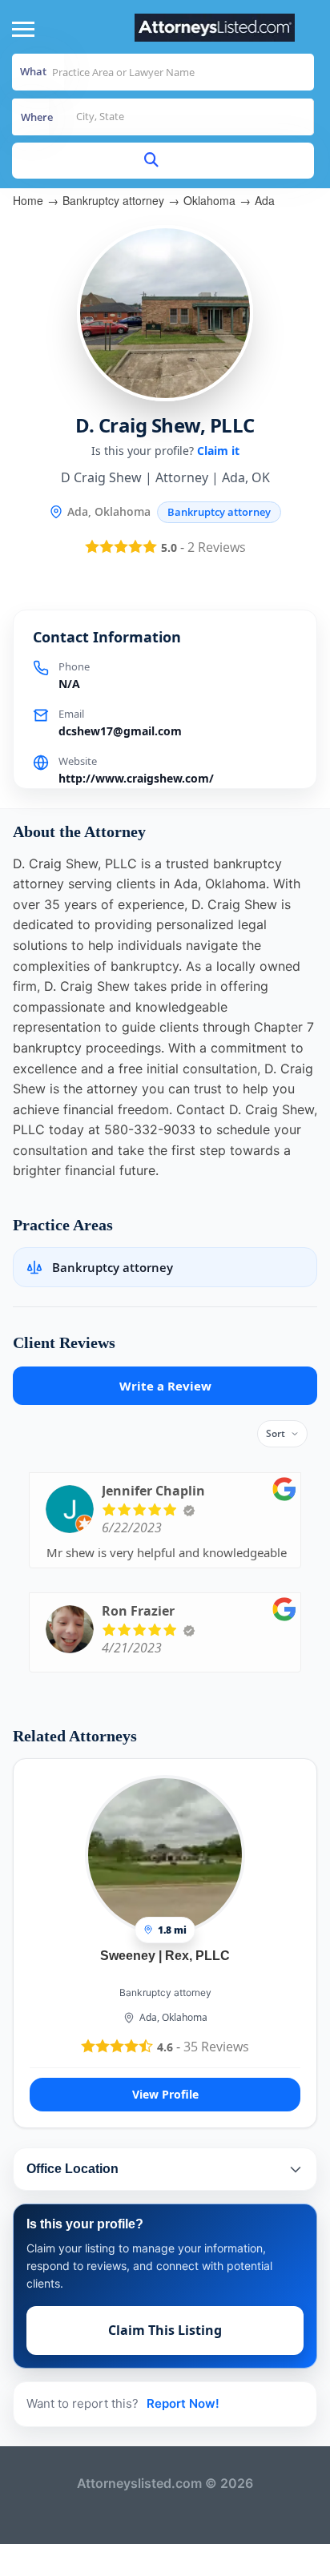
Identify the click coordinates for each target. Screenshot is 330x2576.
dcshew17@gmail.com (120, 731)
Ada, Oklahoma (173, 2017)
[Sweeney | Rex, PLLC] (165, 1854)
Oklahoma (209, 200)
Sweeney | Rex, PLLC (165, 1956)
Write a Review (165, 1386)
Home (28, 200)
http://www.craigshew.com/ (136, 778)
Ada (265, 200)
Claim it (218, 451)
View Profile (165, 2094)
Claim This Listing (165, 2330)
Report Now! (183, 2403)
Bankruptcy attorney (113, 200)
